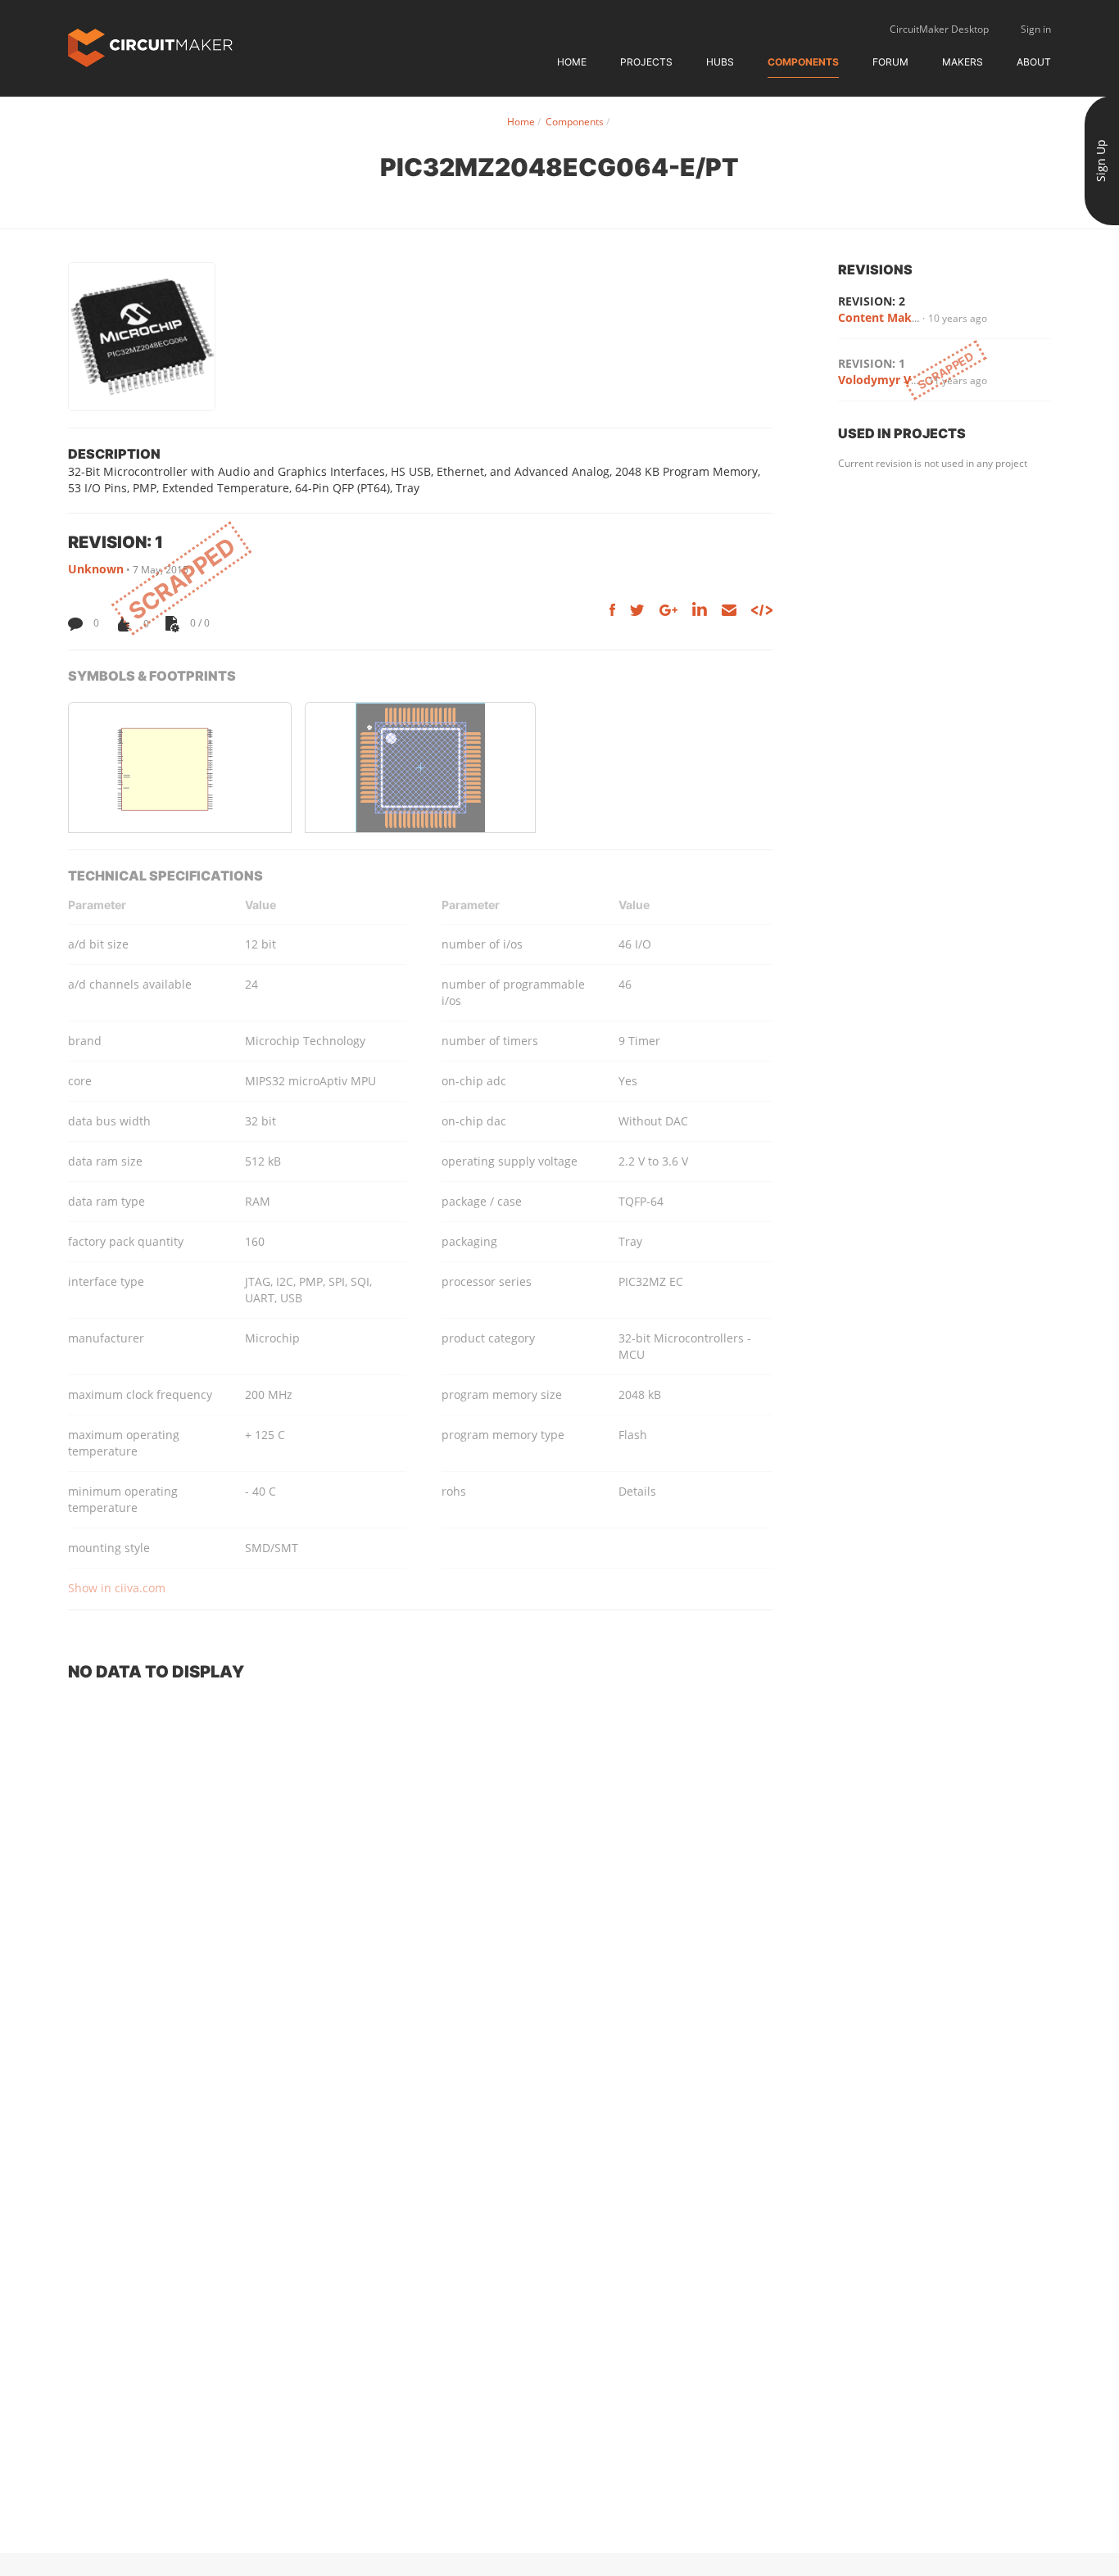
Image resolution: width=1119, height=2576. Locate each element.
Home (572, 62)
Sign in (1036, 29)
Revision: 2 (872, 301)
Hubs (720, 62)
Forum (890, 62)
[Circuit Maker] (150, 46)
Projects (646, 62)
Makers (963, 62)
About (1034, 62)
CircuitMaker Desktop (939, 29)
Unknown (96, 569)
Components (803, 62)
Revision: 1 (872, 363)
